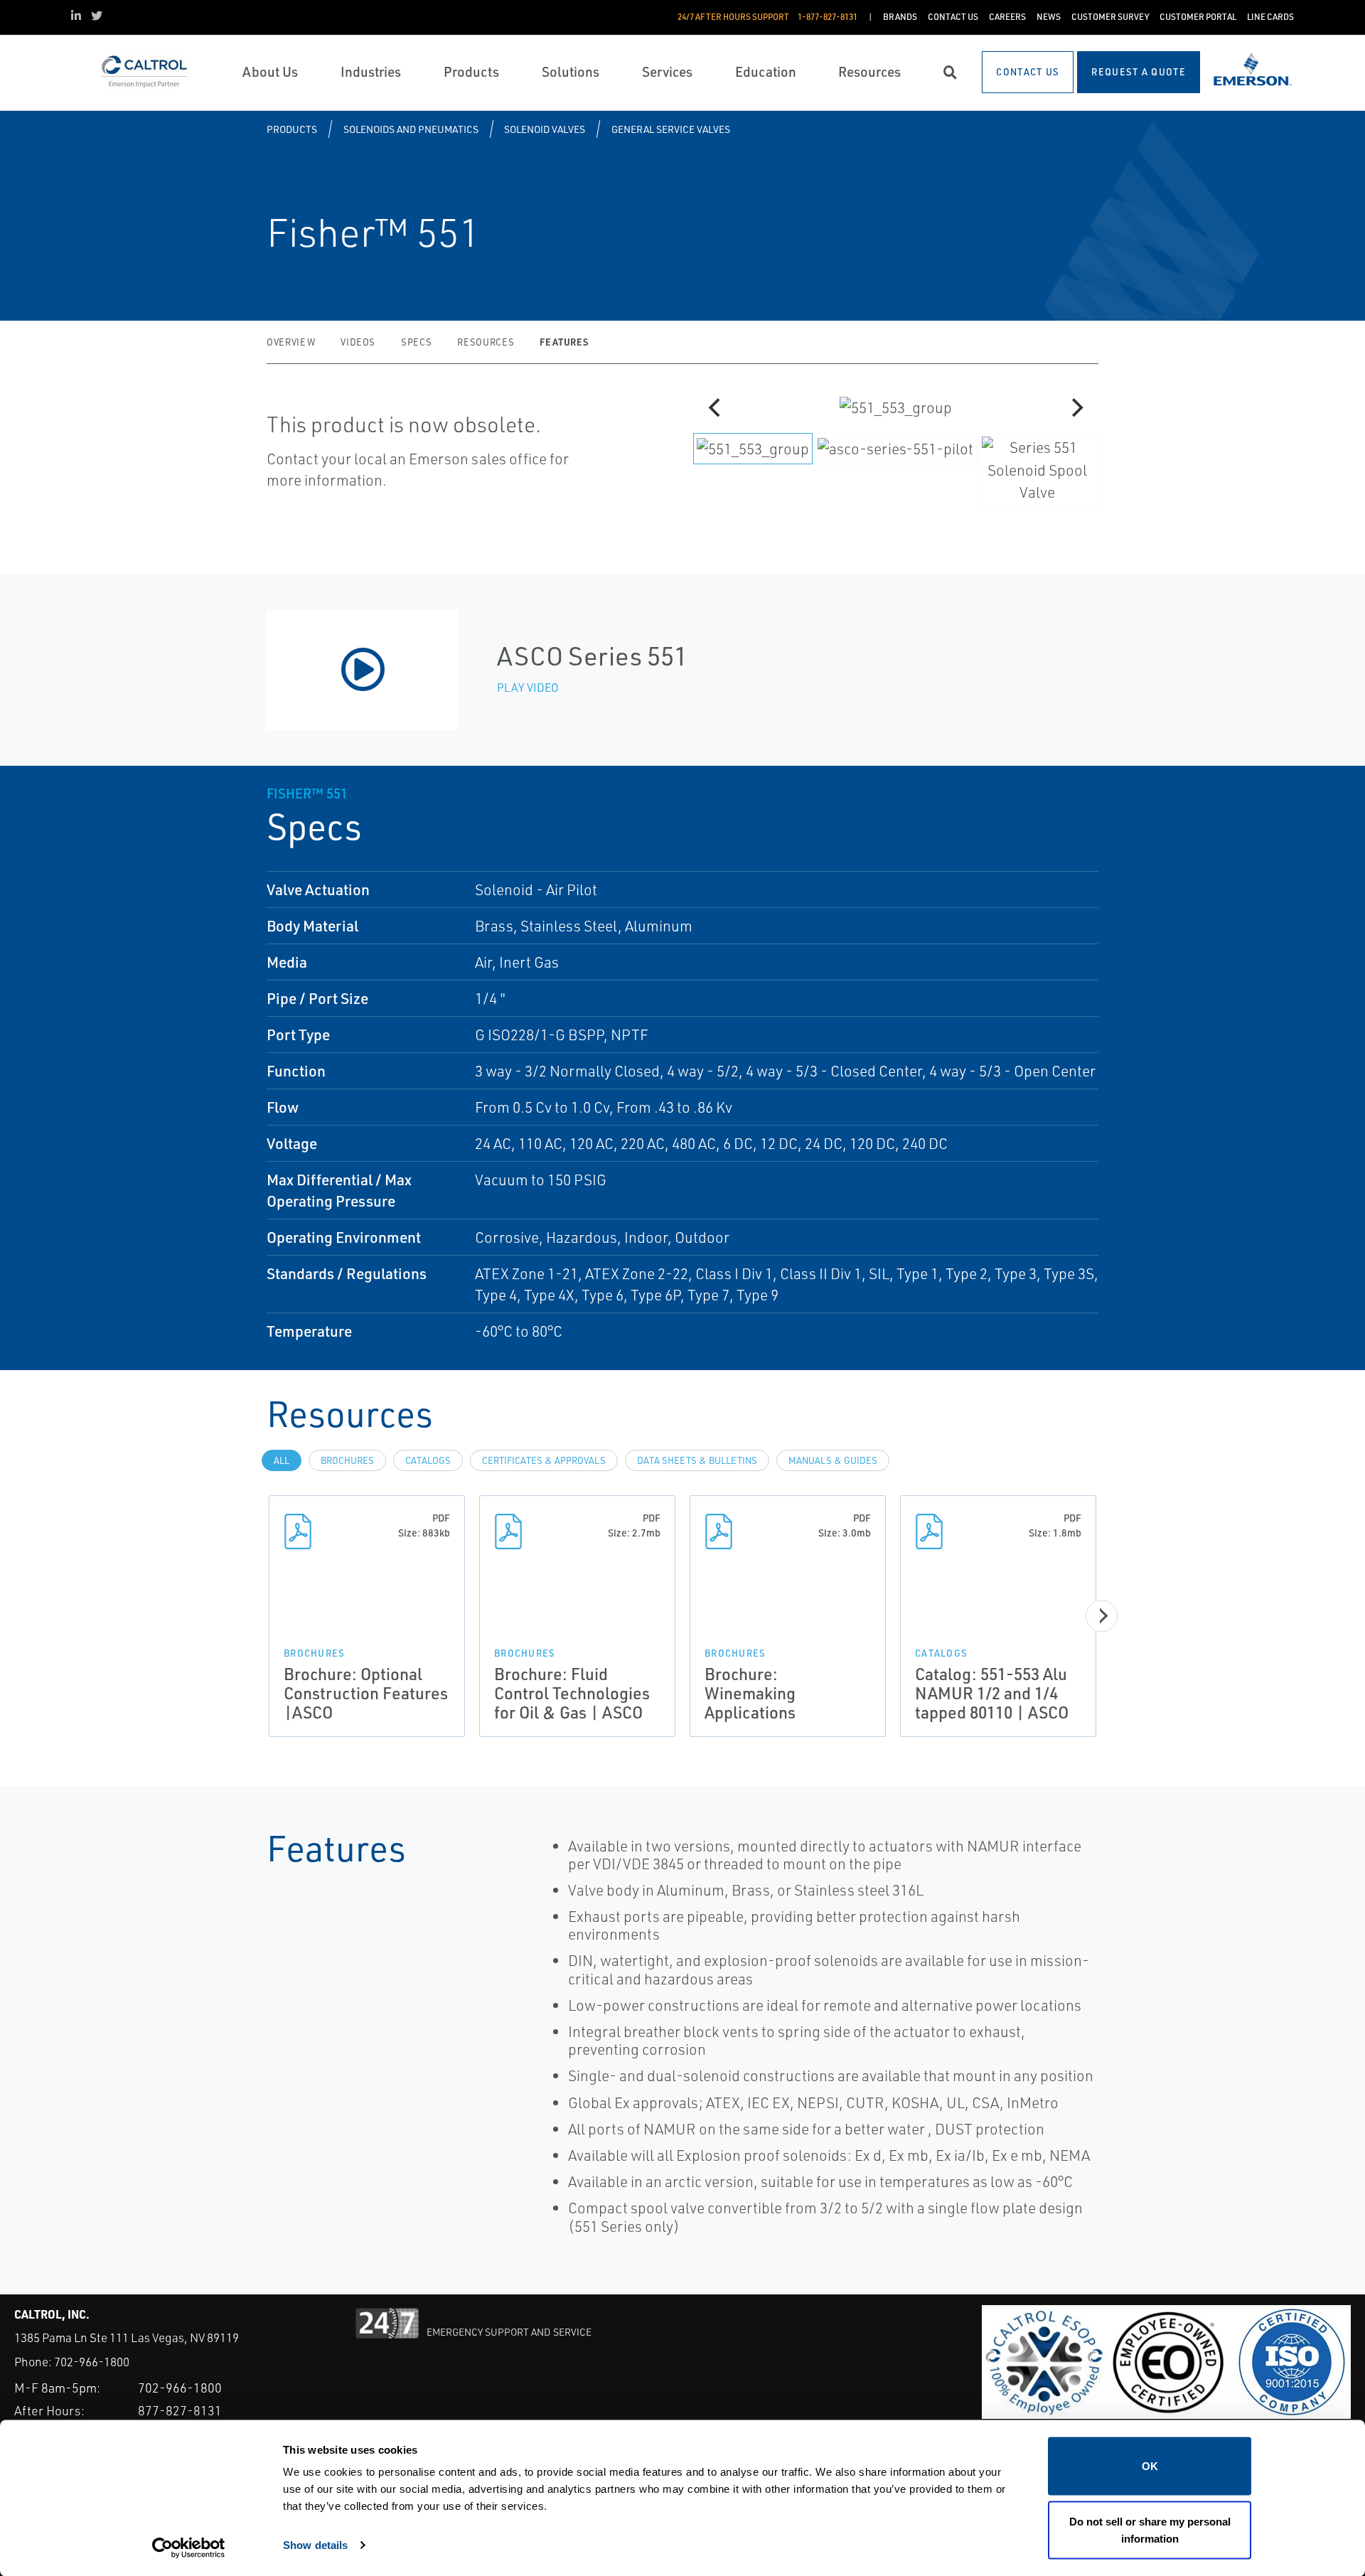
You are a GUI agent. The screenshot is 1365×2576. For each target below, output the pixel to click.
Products (292, 129)
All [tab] (282, 1460)
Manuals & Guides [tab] (833, 1460)
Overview (291, 342)
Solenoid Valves (545, 129)
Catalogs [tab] (428, 1460)
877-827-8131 (180, 2410)
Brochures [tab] (347, 1460)
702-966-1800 (92, 2362)
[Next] (1076, 407)
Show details (315, 2544)
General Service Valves (671, 129)
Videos (358, 342)
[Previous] (716, 407)
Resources (486, 342)
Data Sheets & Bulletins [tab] (697, 1460)
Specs (416, 342)
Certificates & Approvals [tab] (544, 1460)
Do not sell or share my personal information (1150, 2529)
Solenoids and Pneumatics (411, 129)
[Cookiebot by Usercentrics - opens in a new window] (189, 2548)
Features (564, 342)
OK (1150, 2466)
